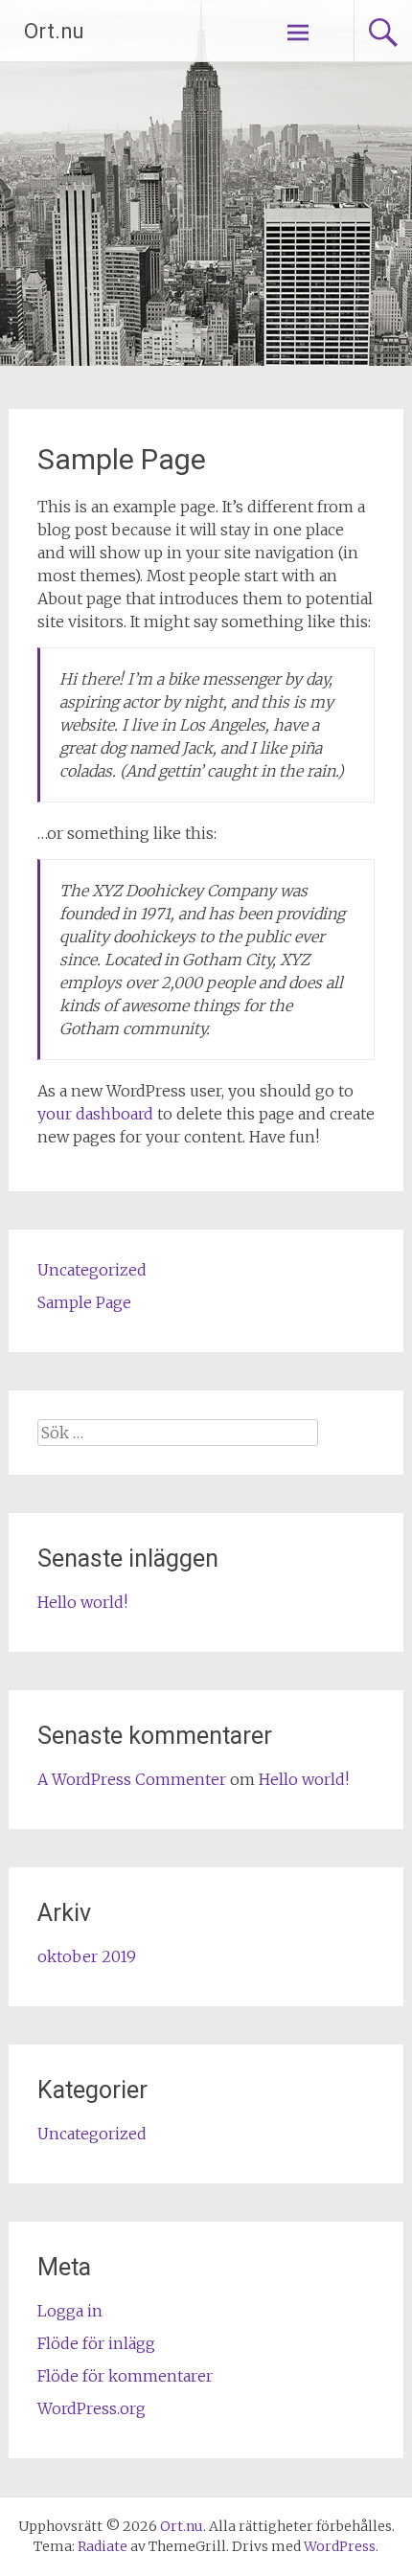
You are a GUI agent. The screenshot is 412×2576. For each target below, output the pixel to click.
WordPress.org (92, 2408)
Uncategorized (92, 1270)
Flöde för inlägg (96, 2343)
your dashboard (95, 1114)
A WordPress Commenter (132, 1779)
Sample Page (84, 1302)
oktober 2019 (87, 1956)
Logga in (70, 2311)
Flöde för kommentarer (125, 2376)
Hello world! (82, 1602)
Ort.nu (54, 31)
